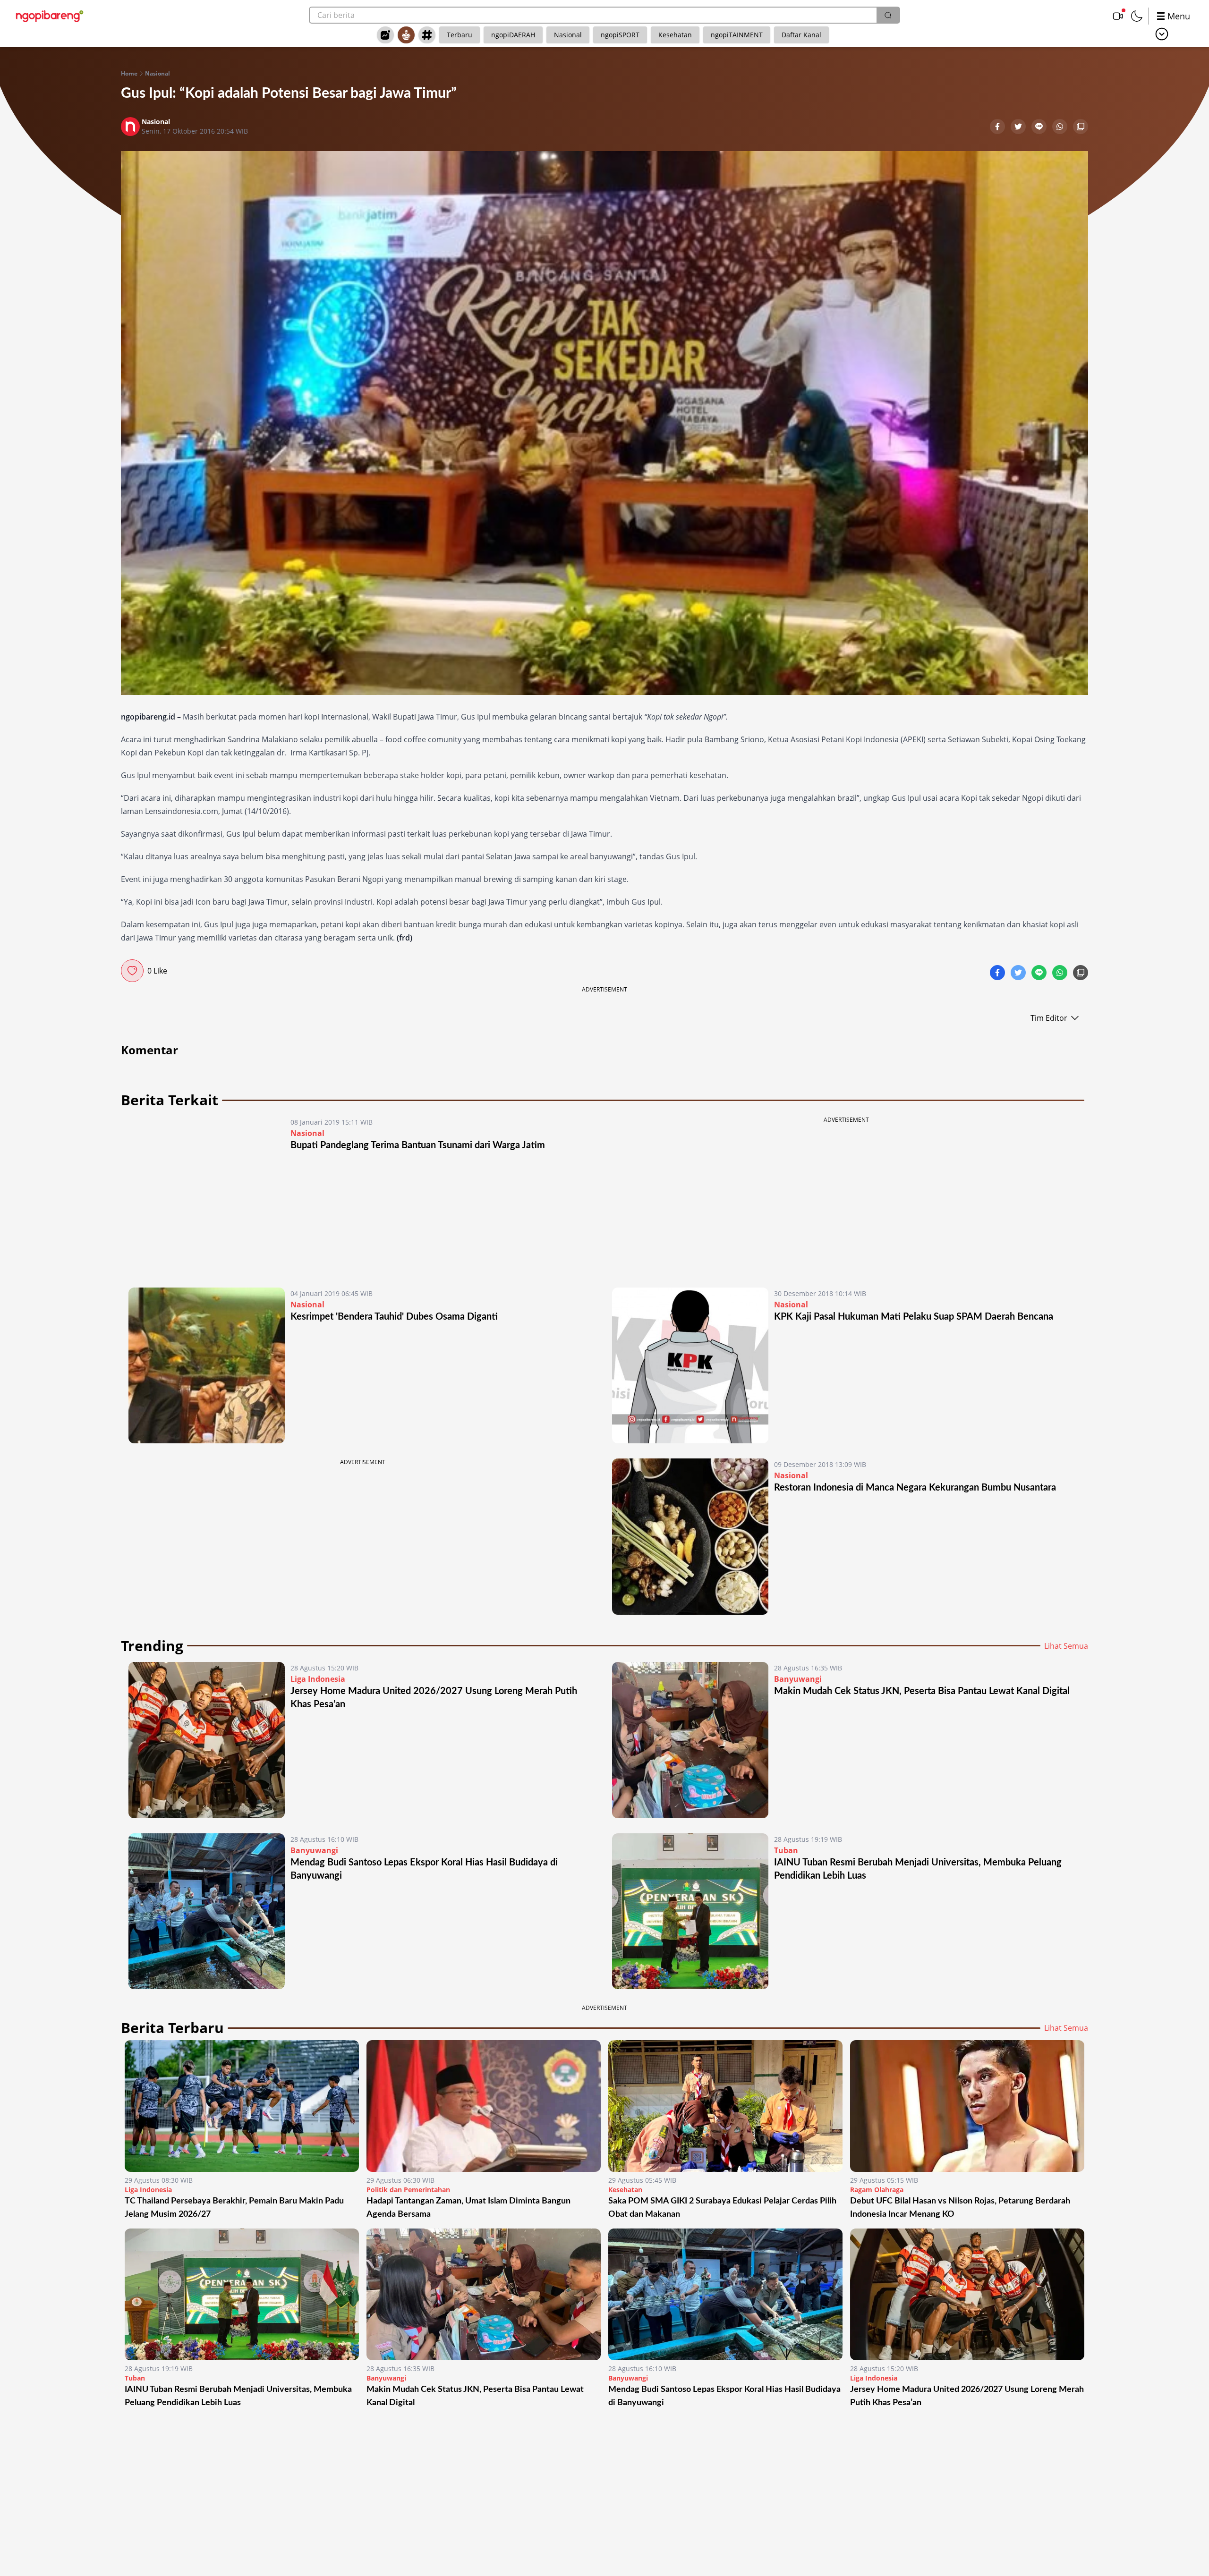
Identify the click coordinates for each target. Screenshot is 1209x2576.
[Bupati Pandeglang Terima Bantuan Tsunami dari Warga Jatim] (207, 1194)
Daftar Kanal (801, 35)
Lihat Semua (1066, 1646)
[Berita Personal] (406, 35)
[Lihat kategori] (1162, 34)
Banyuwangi (798, 1679)
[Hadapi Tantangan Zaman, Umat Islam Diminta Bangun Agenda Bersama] (484, 2106)
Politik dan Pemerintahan (408, 2190)
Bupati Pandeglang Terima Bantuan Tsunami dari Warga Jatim (418, 1145)
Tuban (786, 1850)
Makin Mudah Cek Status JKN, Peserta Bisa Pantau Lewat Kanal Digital (922, 1691)
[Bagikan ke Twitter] (1019, 127)
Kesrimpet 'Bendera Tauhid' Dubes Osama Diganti (394, 1317)
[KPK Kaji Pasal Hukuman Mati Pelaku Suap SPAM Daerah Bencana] (690, 1366)
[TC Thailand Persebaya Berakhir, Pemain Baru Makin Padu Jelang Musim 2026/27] (242, 2106)
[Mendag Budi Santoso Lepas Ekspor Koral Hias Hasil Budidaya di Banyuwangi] (207, 1911)
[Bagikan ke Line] (1040, 127)
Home (129, 74)
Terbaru (460, 35)
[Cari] (888, 15)
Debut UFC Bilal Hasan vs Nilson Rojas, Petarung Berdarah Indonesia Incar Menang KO (960, 2208)
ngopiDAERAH (513, 35)
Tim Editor (1049, 1018)
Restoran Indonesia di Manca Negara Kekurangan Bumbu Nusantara (915, 1488)
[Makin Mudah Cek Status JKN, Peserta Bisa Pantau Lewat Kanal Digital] (690, 1740)
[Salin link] (1081, 127)
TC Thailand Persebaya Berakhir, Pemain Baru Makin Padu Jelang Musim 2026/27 (234, 2208)
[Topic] (427, 35)
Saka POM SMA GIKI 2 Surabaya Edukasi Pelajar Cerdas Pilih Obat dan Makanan (722, 2208)
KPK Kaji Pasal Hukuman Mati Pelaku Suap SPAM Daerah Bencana (914, 1317)
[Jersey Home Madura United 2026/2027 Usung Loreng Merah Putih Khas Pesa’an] (207, 1740)
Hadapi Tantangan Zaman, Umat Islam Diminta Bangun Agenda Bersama (468, 2208)
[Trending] (385, 35)
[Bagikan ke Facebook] (998, 127)
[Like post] (132, 971)
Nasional (568, 35)
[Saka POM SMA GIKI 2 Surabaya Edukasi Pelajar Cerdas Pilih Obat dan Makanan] (725, 2106)
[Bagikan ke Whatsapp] (1061, 127)
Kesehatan (675, 35)
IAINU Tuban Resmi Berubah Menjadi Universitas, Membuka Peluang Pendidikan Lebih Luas (238, 2396)
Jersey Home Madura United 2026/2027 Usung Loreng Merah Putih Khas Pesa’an (967, 2396)
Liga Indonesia (318, 1679)
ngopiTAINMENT (737, 35)
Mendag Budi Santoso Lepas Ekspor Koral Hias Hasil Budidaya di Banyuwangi (724, 2396)
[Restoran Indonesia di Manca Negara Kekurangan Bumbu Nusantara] (690, 1537)
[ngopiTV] (1118, 16)
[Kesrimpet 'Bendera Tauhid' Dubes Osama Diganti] (207, 1366)
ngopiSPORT (620, 35)
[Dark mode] (1137, 16)
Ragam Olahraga (877, 2190)
